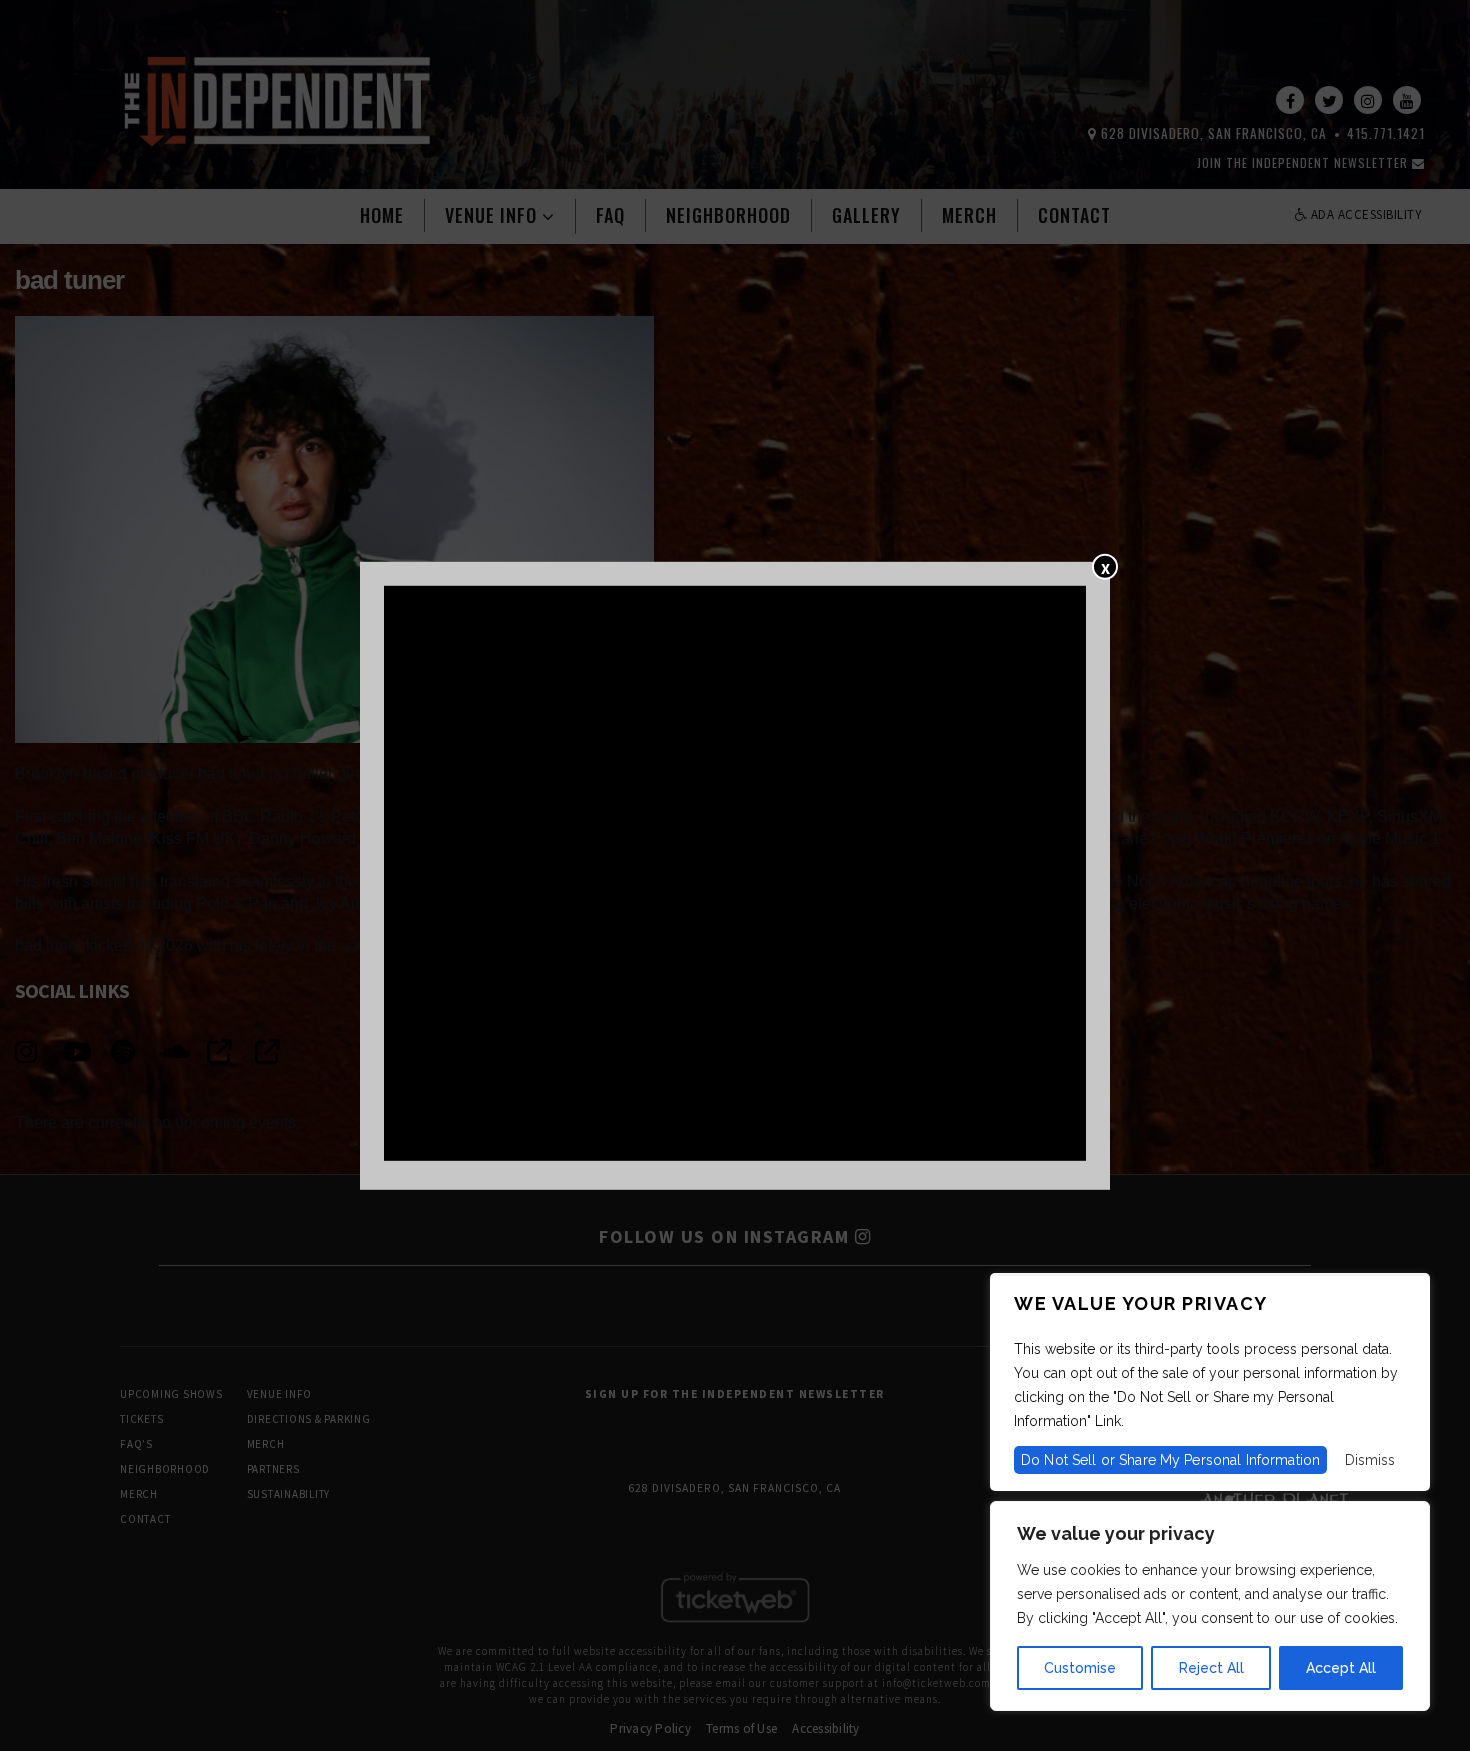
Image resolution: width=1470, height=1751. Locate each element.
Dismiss (1370, 1460)
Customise (1080, 1668)
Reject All (1211, 1668)
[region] (1210, 1606)
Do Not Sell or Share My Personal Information (1170, 1460)
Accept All (1341, 1668)
